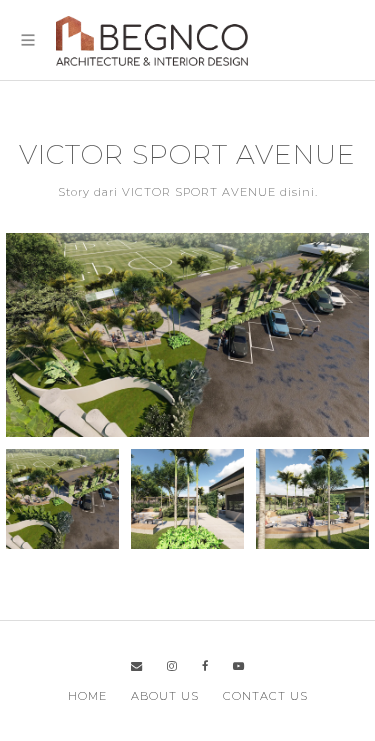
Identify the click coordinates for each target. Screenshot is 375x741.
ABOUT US (165, 696)
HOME (87, 696)
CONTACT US (265, 696)
